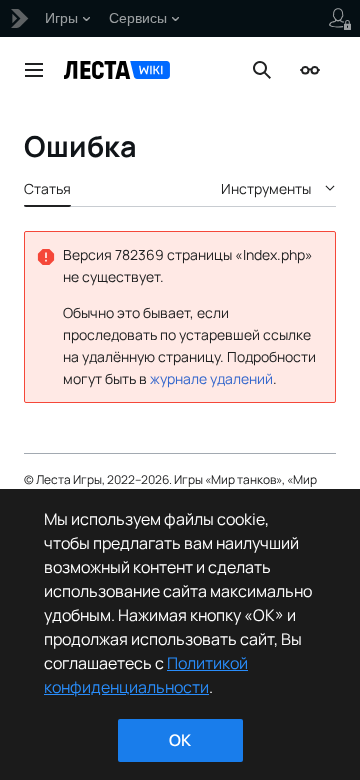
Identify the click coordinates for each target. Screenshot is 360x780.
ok (180, 740)
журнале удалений (211, 378)
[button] (34, 70)
